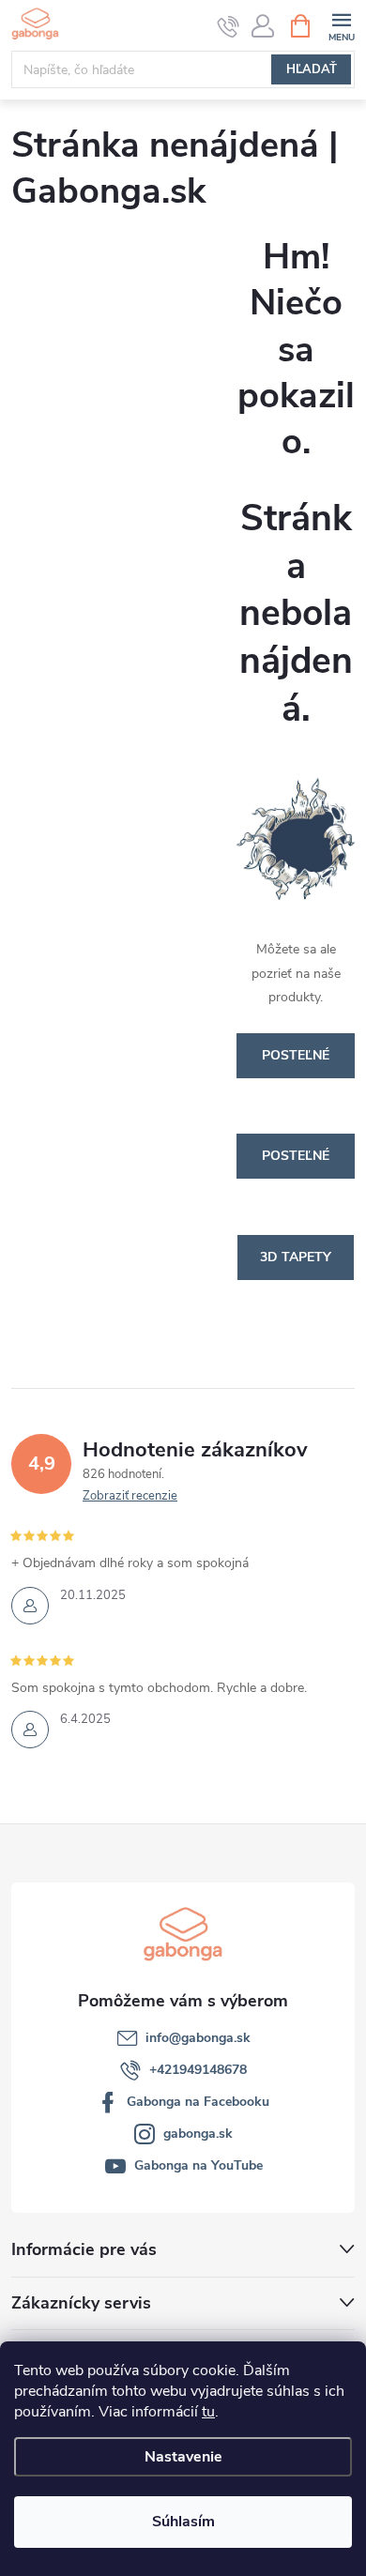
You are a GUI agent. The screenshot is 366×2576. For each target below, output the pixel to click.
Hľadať (312, 69)
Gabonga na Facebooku (198, 2102)
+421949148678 (198, 2070)
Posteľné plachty (296, 1163)
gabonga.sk (198, 2134)
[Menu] (341, 25)
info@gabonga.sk (198, 2038)
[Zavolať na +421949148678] (229, 26)
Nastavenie (183, 2457)
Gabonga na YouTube (198, 2165)
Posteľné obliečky (296, 1062)
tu (208, 2412)
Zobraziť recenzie (130, 1496)
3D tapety (296, 1257)
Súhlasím (183, 2522)
